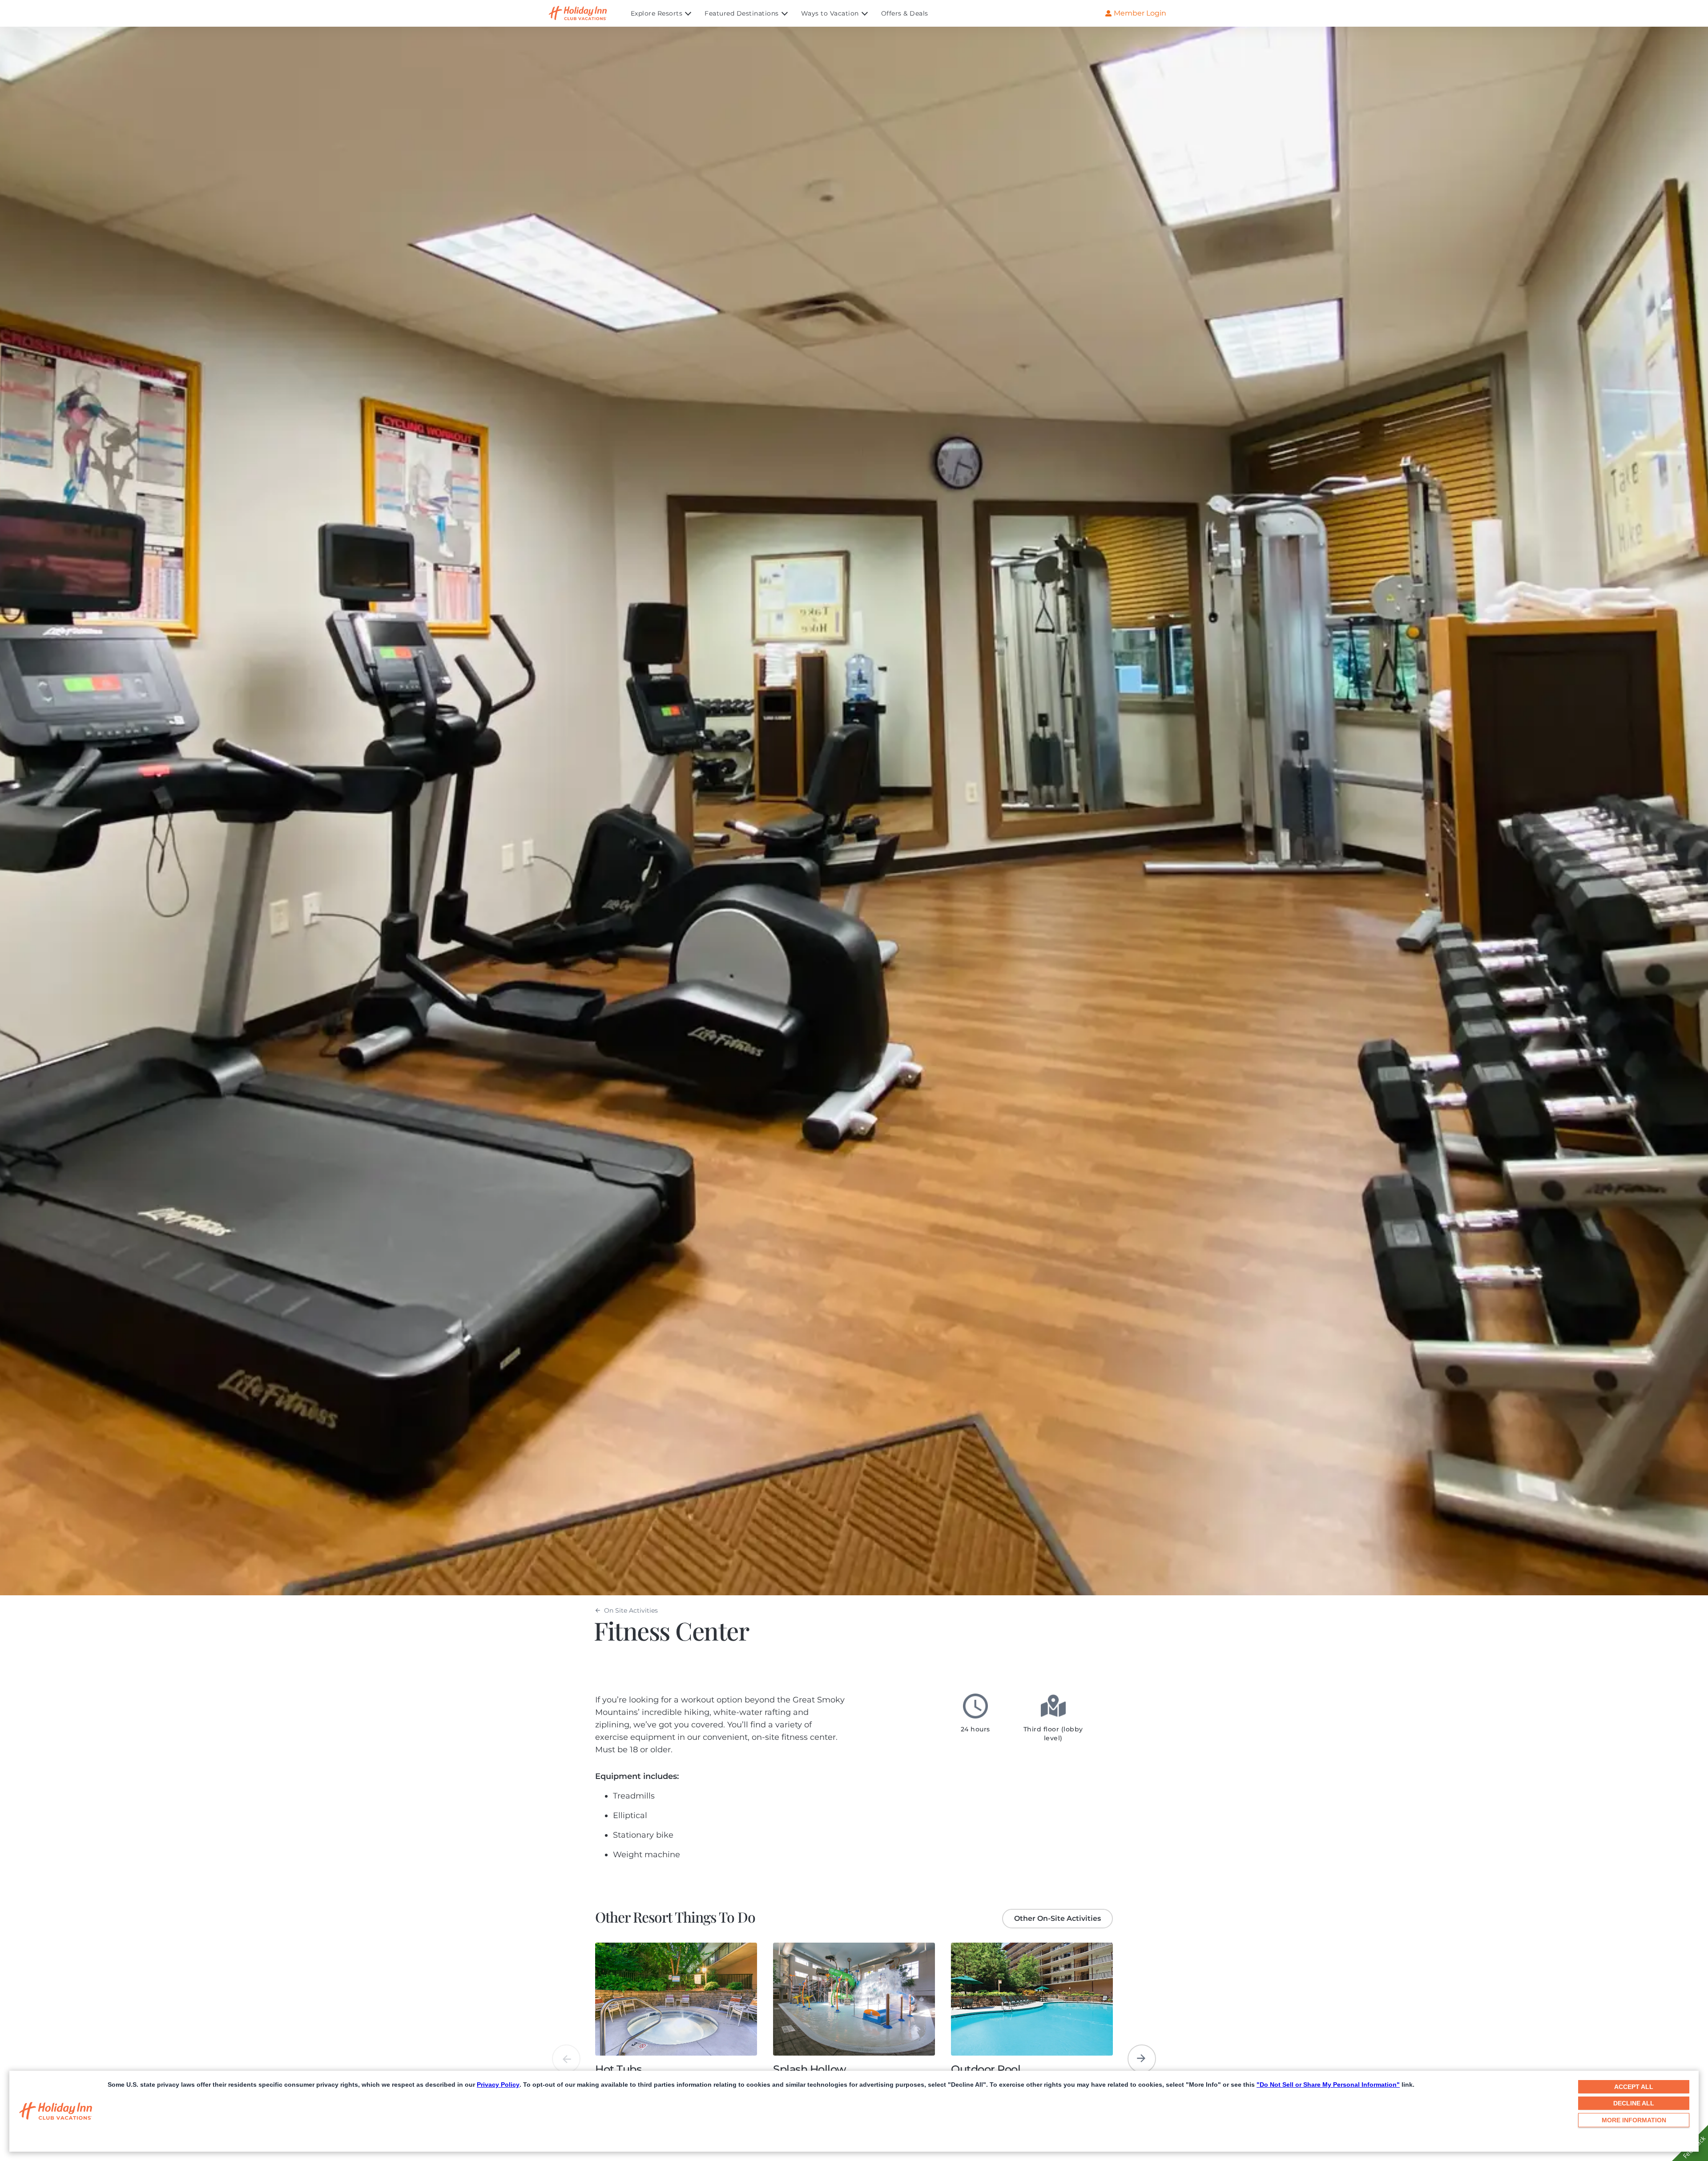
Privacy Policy (498, 2085)
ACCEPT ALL (1634, 2087)
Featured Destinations (742, 13)
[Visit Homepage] (586, 13)
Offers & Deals (905, 13)
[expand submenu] (686, 13)
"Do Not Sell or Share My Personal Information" (1328, 2085)
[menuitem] (668, 13)
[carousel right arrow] (1142, 2059)
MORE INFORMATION (1634, 2120)
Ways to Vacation (830, 13)
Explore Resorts (657, 13)
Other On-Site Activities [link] (1057, 1918)
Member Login (1140, 13)
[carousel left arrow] (566, 2059)
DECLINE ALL (1634, 2103)
